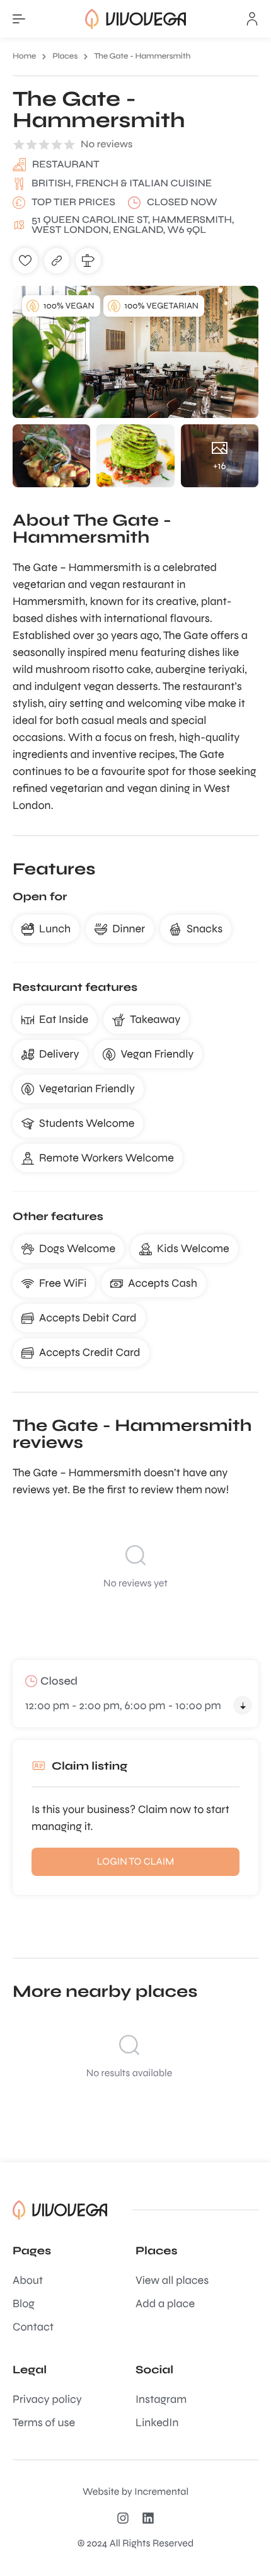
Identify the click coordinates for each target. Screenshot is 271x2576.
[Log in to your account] (252, 19)
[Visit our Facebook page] (151, 2518)
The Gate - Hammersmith (142, 56)
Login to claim (136, 1862)
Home (24, 56)
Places (65, 56)
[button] (25, 261)
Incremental (161, 2492)
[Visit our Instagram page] (126, 2518)
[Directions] (88, 261)
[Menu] (19, 19)
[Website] (57, 261)
